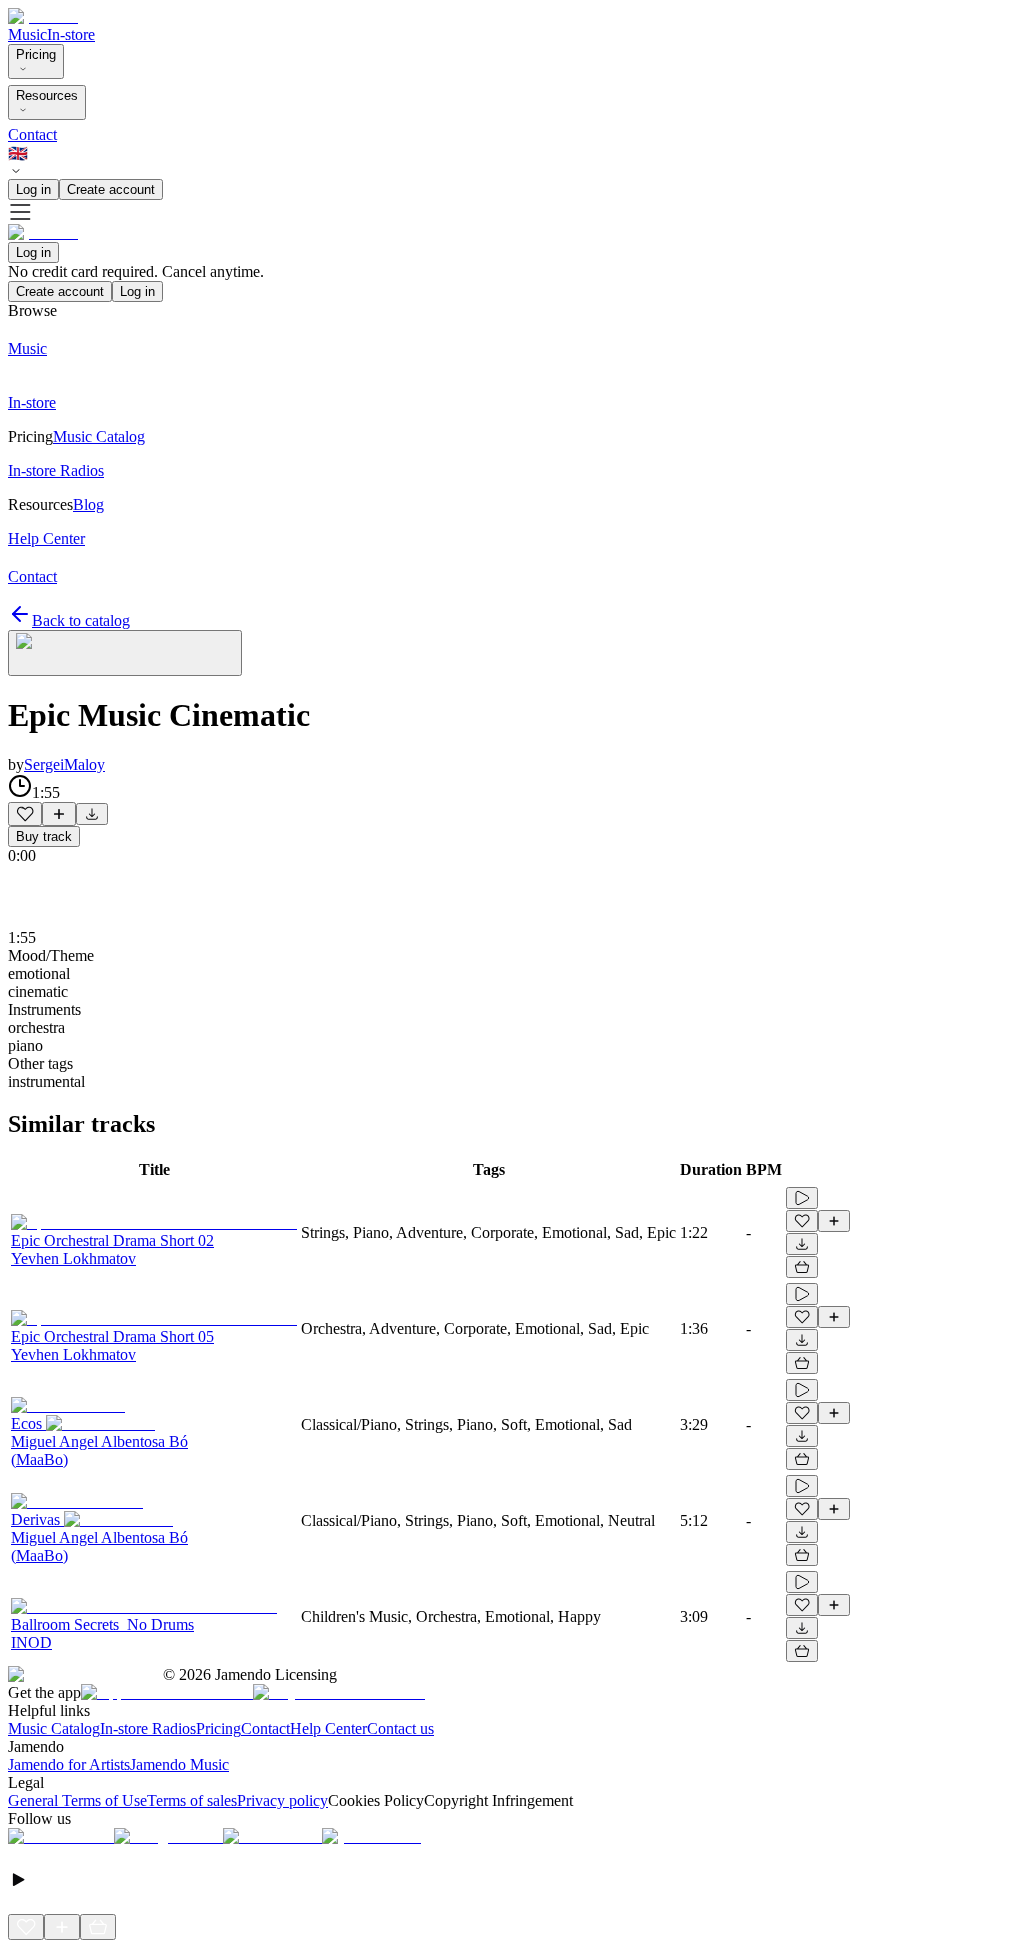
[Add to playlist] (59, 814)
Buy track (44, 836)
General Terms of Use (77, 1800)
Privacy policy (282, 1800)
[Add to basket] (802, 1267)
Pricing (36, 54)
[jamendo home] (43, 16)
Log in (33, 189)
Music (27, 34)
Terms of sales (192, 1800)
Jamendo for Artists (69, 1764)
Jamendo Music (179, 1764)
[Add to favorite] (25, 814)
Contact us (400, 1728)
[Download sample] (92, 814)
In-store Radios (148, 1728)
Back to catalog (81, 620)
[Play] (125, 653)
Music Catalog (54, 1728)
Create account (111, 189)
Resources (47, 95)
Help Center (328, 1728)
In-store (71, 34)
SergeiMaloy (64, 764)
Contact (32, 134)
